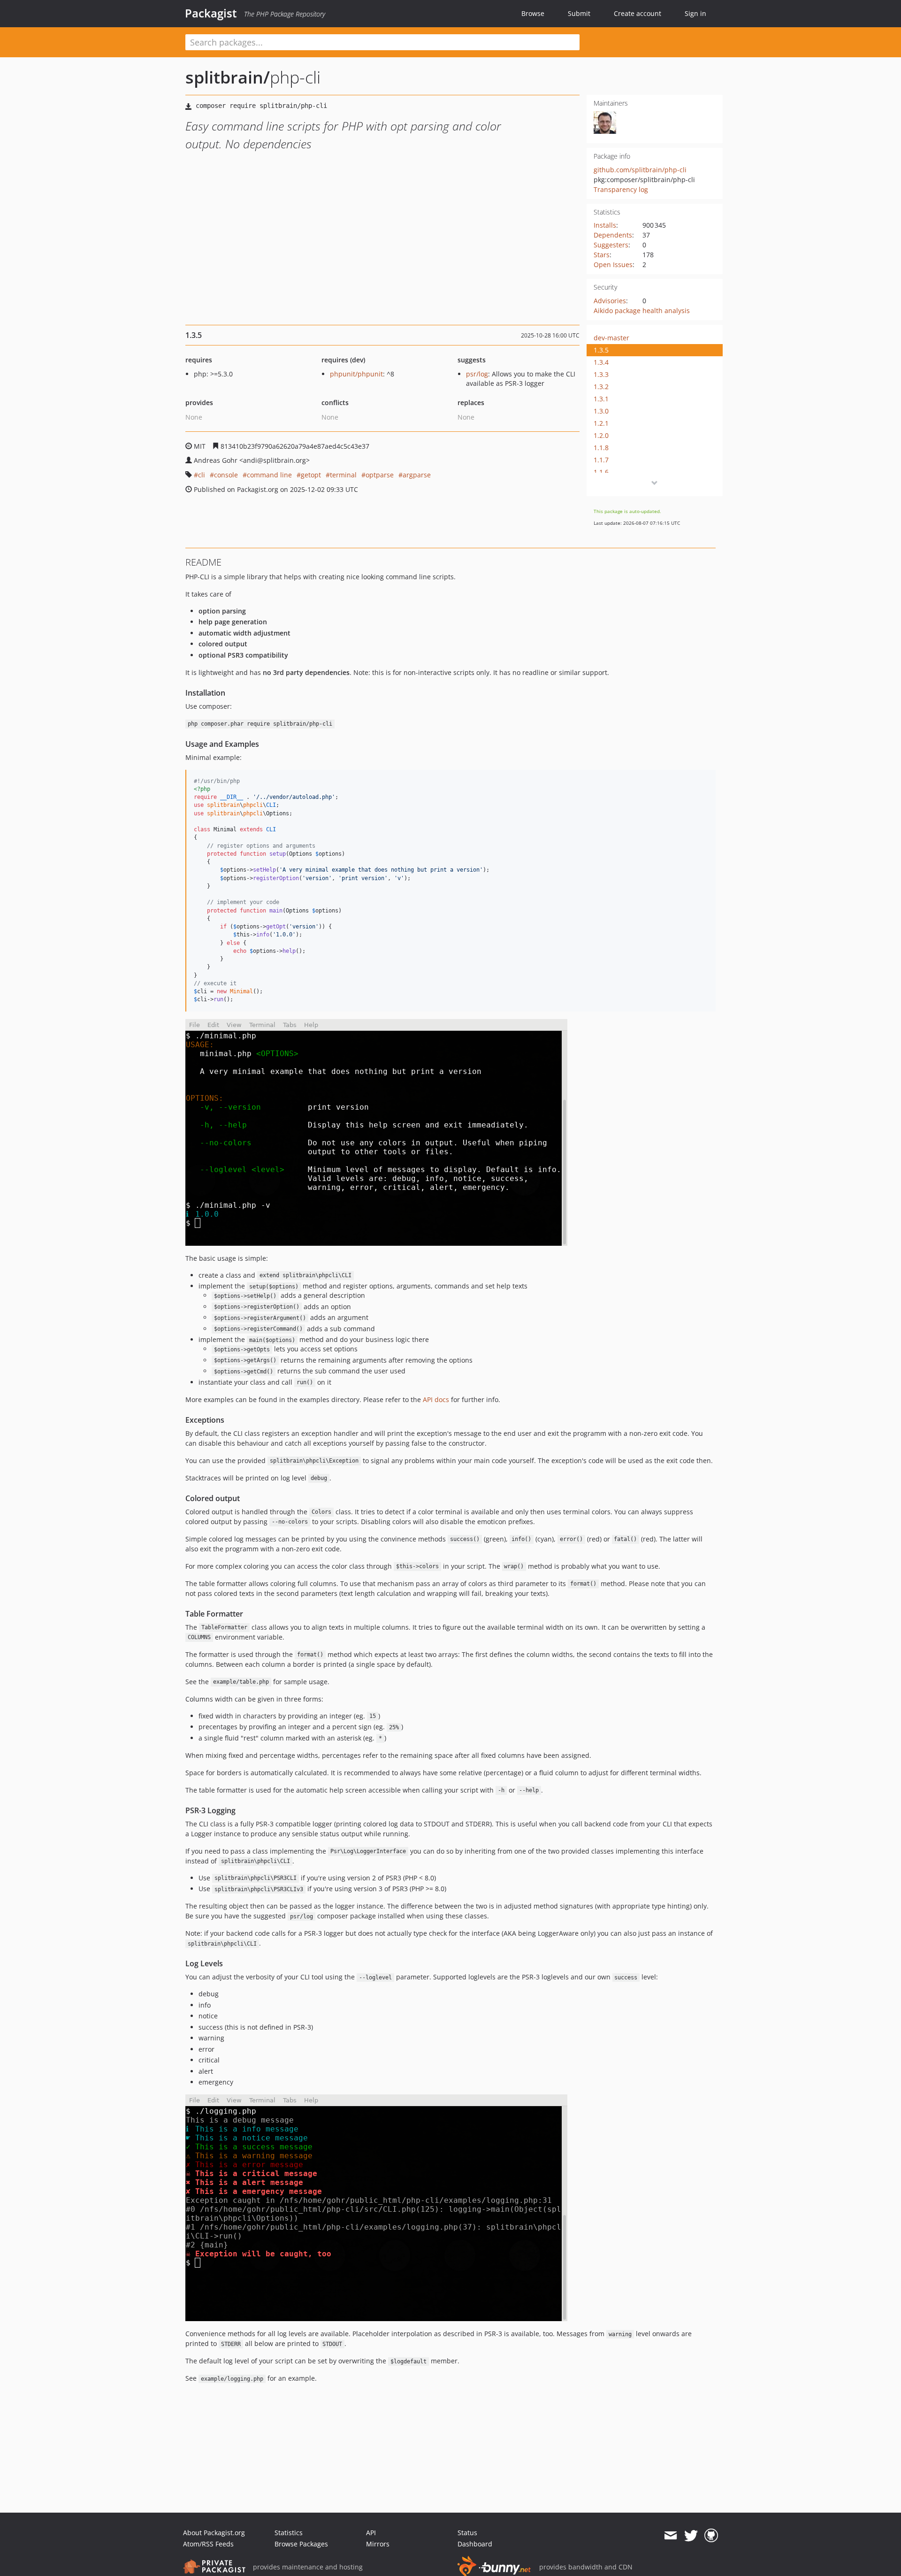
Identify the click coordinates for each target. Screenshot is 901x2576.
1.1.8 (601, 448)
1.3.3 (601, 374)
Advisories (610, 301)
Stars (602, 255)
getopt (311, 475)
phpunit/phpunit (356, 374)
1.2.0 (601, 435)
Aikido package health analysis (642, 310)
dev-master (611, 338)
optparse (380, 475)
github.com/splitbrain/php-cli (640, 170)
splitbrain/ (228, 77)
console (226, 475)
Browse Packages (301, 2544)
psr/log (477, 374)
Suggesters (611, 245)
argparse (417, 475)
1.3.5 (601, 350)
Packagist (211, 13)
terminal (343, 475)
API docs (436, 1399)
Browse (533, 13)
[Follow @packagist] (691, 2536)
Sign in (695, 13)
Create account (638, 13)
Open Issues (613, 264)
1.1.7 (601, 460)
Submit (579, 13)
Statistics (289, 2533)
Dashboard (475, 2544)
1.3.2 (601, 387)
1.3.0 (601, 411)
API (371, 2533)
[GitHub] (711, 2536)
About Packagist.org (214, 2533)
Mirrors (378, 2544)
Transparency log (621, 189)
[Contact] (670, 2536)
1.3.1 (601, 399)
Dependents (613, 235)
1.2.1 (601, 423)
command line (269, 475)
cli (202, 475)
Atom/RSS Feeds (208, 2544)
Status (467, 2533)
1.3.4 (601, 362)
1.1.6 (601, 472)
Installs (605, 225)
